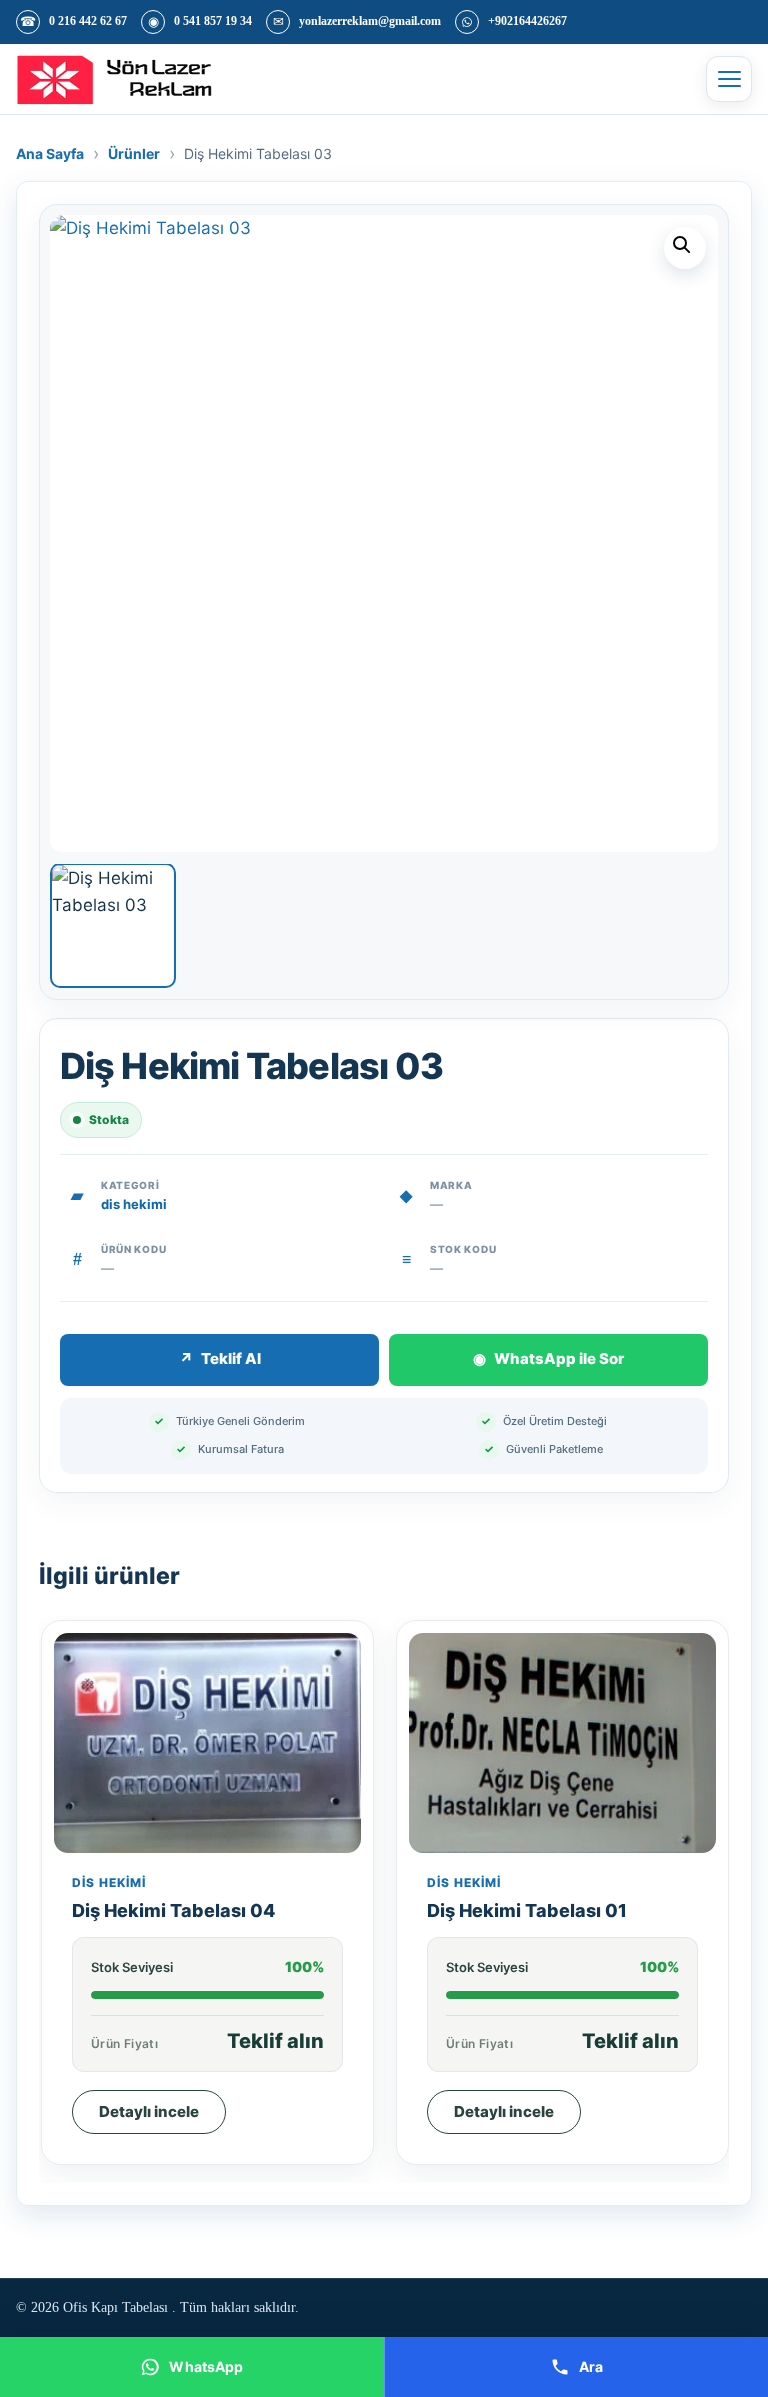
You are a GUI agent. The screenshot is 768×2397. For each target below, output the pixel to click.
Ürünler (134, 153)
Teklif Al (220, 1358)
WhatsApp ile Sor (548, 1358)
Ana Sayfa (50, 153)
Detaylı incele (149, 2111)
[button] (685, 248)
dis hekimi (134, 1204)
